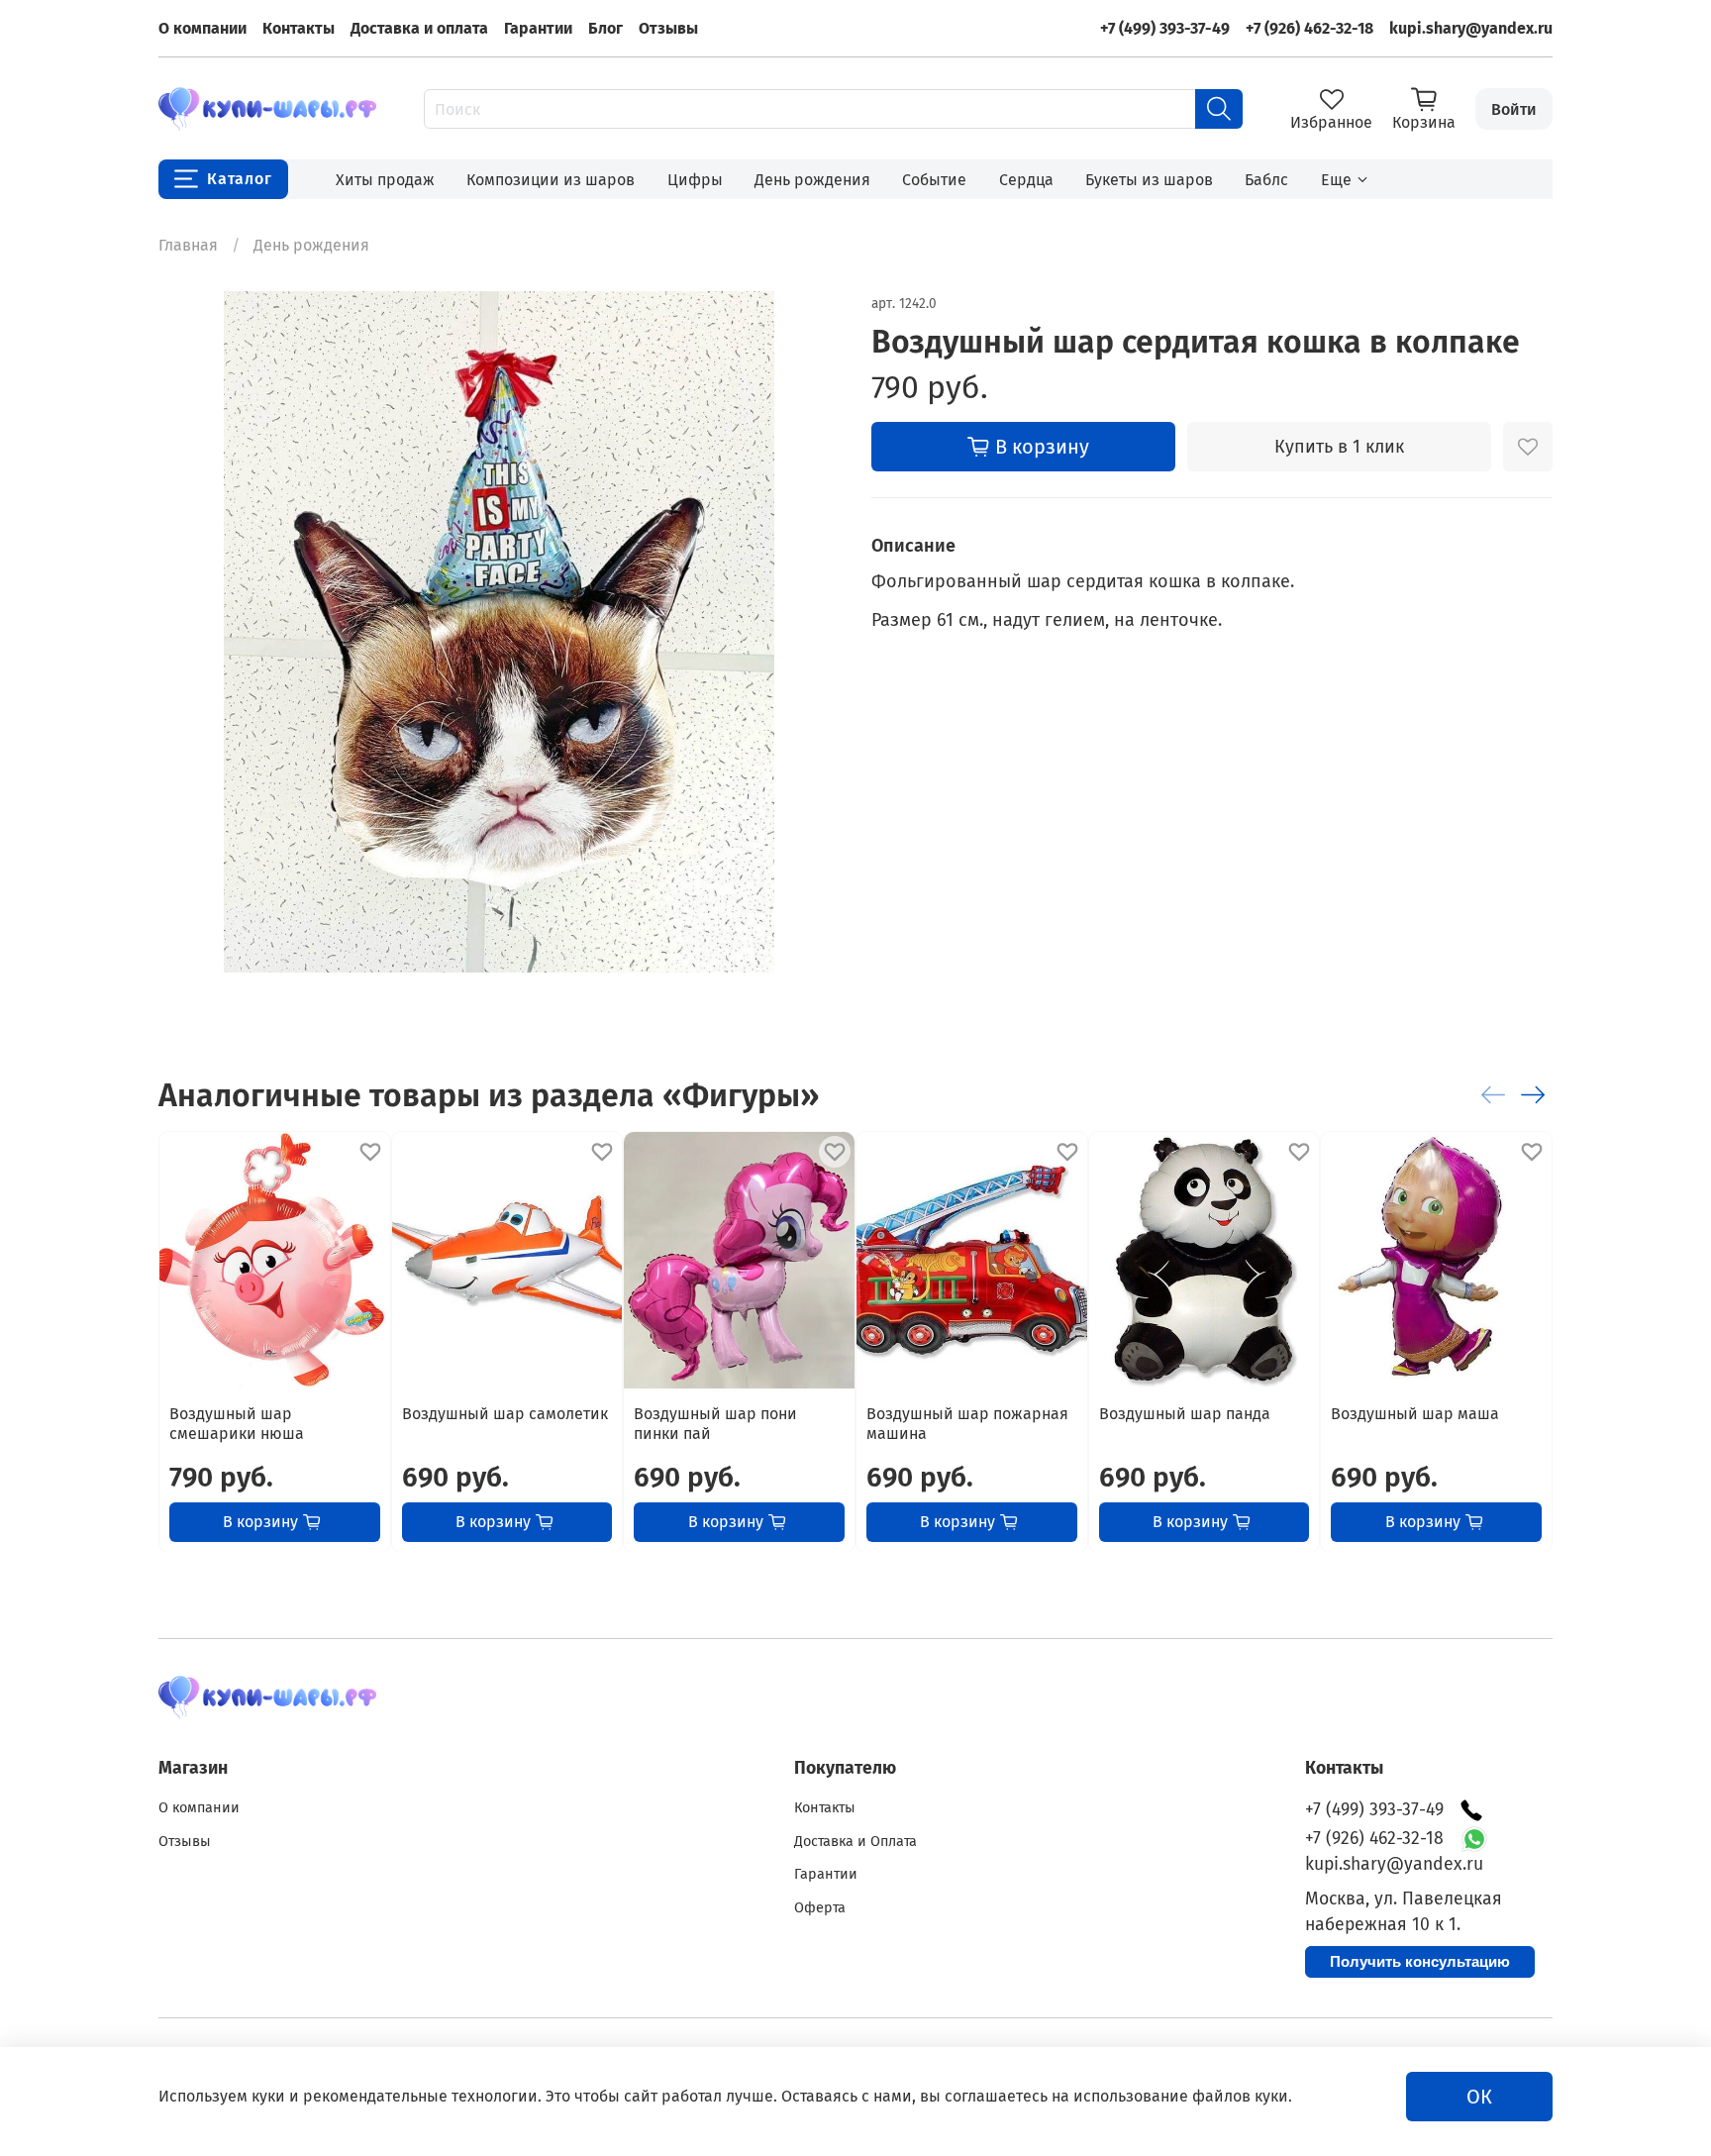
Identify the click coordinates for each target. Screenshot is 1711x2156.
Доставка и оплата (419, 28)
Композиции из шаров (551, 180)
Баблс (1266, 180)
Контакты (299, 28)
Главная (188, 245)
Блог (605, 28)
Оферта (820, 1908)
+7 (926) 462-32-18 (1309, 28)
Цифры (695, 180)
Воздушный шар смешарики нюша (237, 1423)
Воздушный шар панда (1185, 1413)
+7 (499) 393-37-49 (1165, 28)
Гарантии (538, 28)
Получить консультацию (1420, 1961)
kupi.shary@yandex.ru (1471, 28)
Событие (934, 180)
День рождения (812, 180)
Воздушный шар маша (1415, 1413)
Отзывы (668, 28)
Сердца (1026, 180)
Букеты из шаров (1149, 180)
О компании (202, 28)
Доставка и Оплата (855, 1842)
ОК (1479, 2097)
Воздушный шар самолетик (505, 1413)
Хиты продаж (385, 180)
